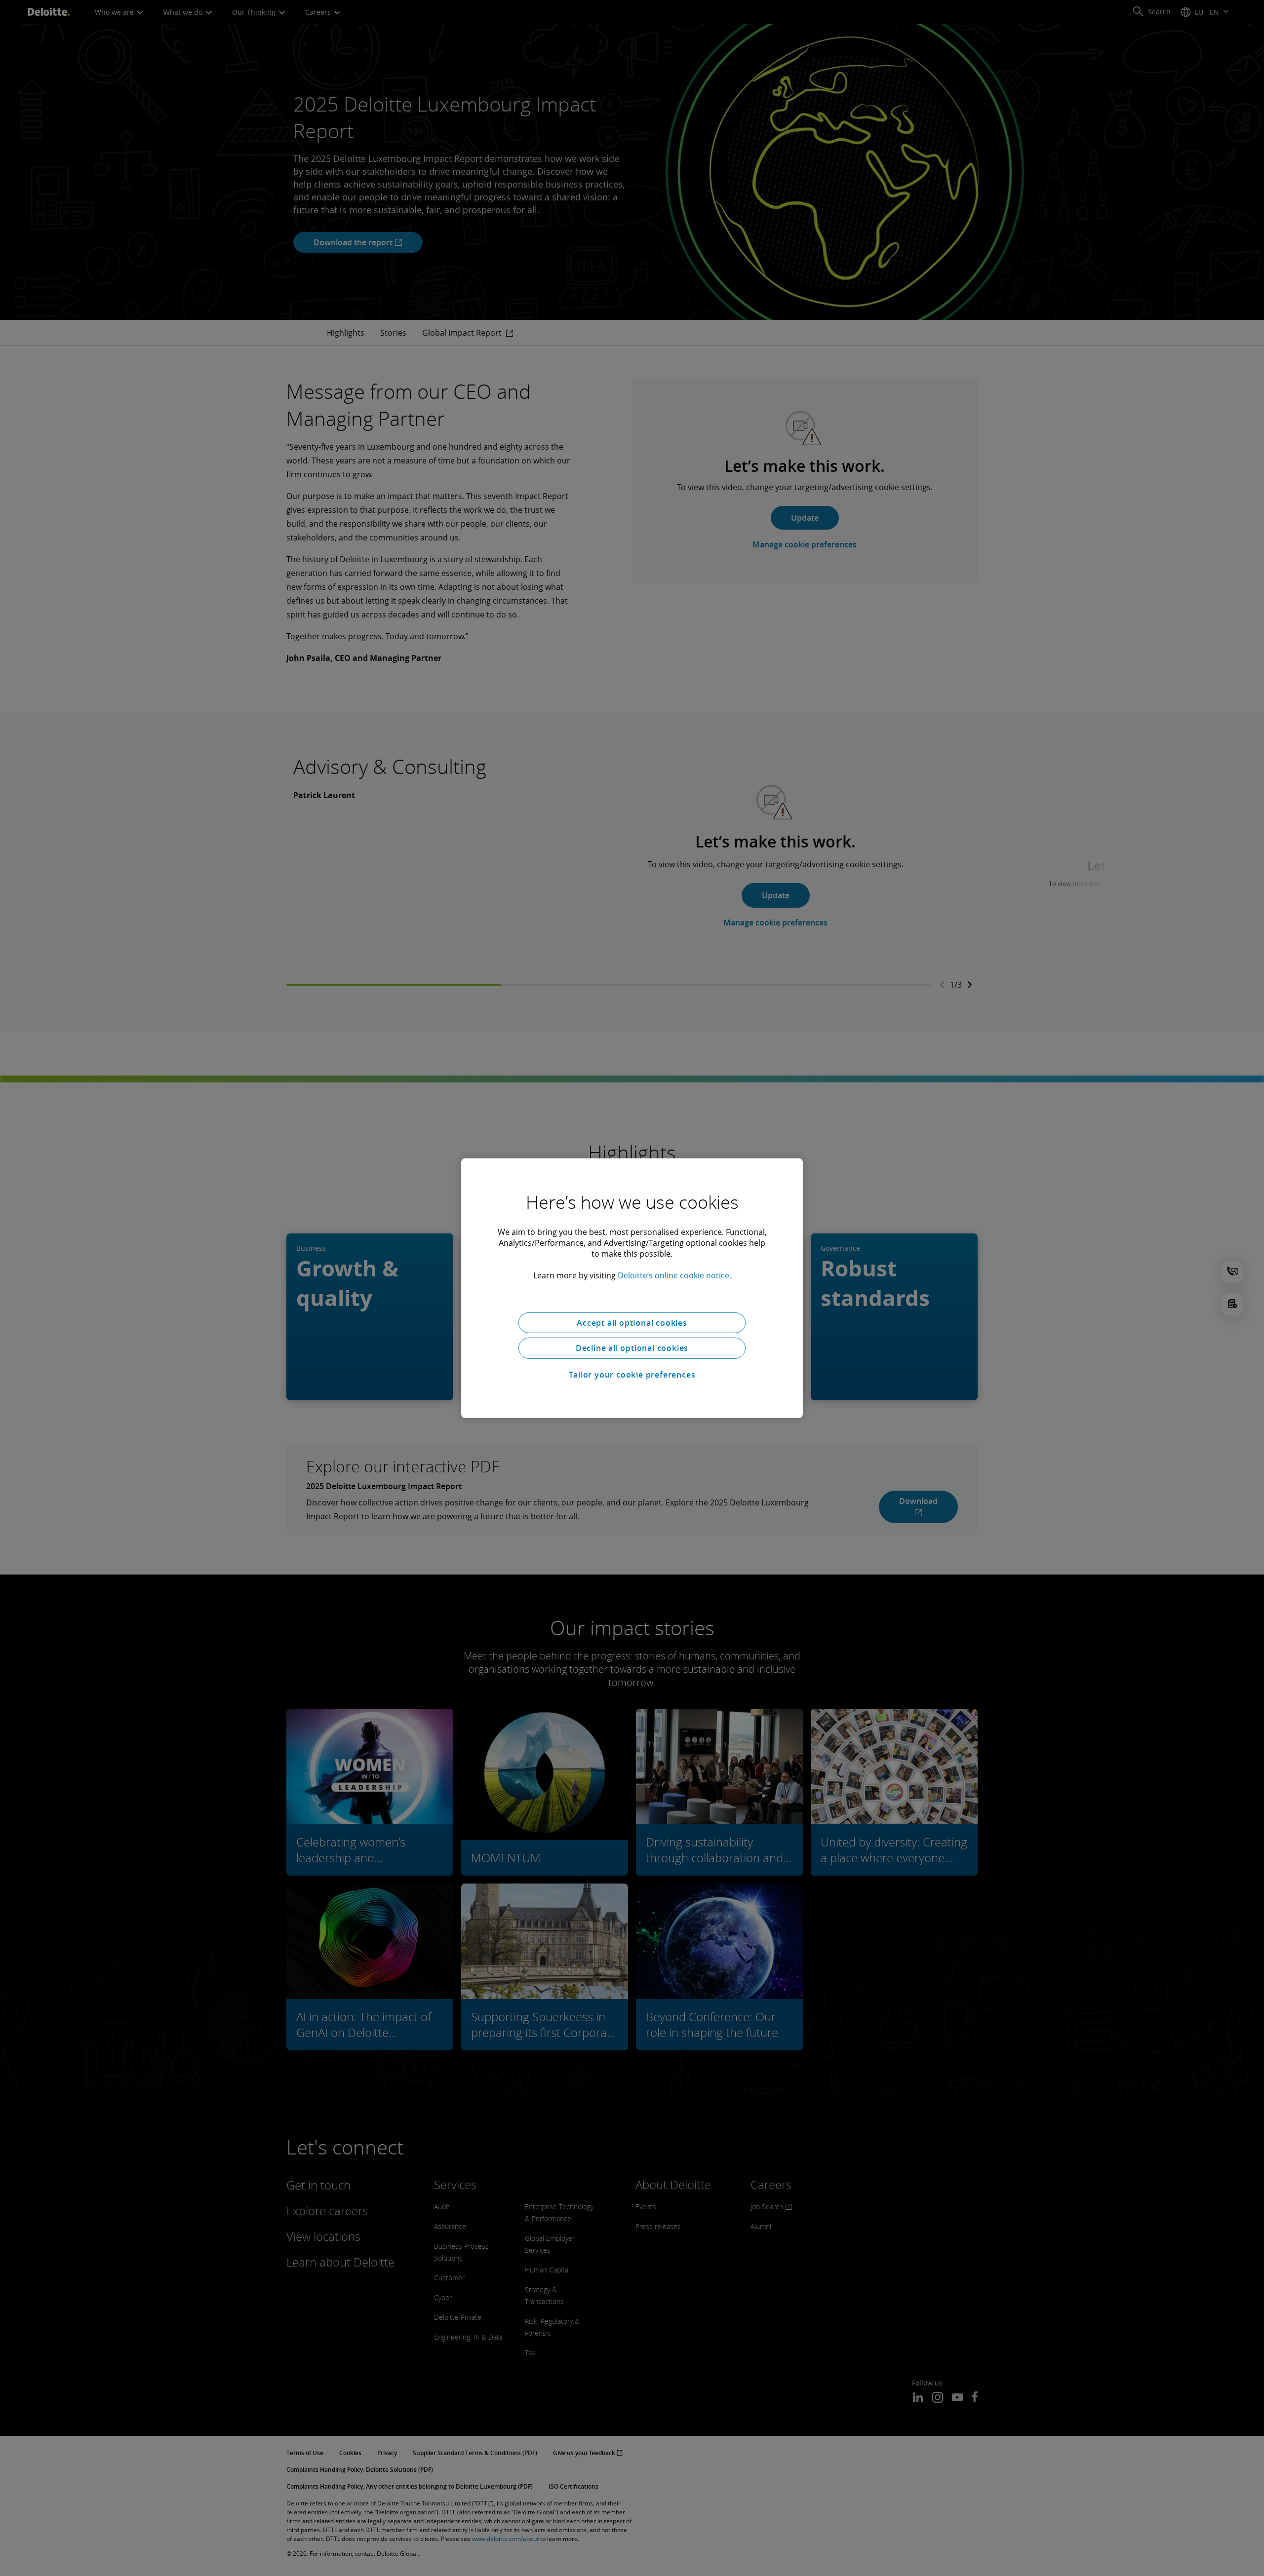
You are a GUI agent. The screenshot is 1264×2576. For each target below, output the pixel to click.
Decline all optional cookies (632, 1348)
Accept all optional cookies (632, 1322)
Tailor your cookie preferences (632, 1375)
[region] (632, 1288)
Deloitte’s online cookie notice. (674, 1275)
